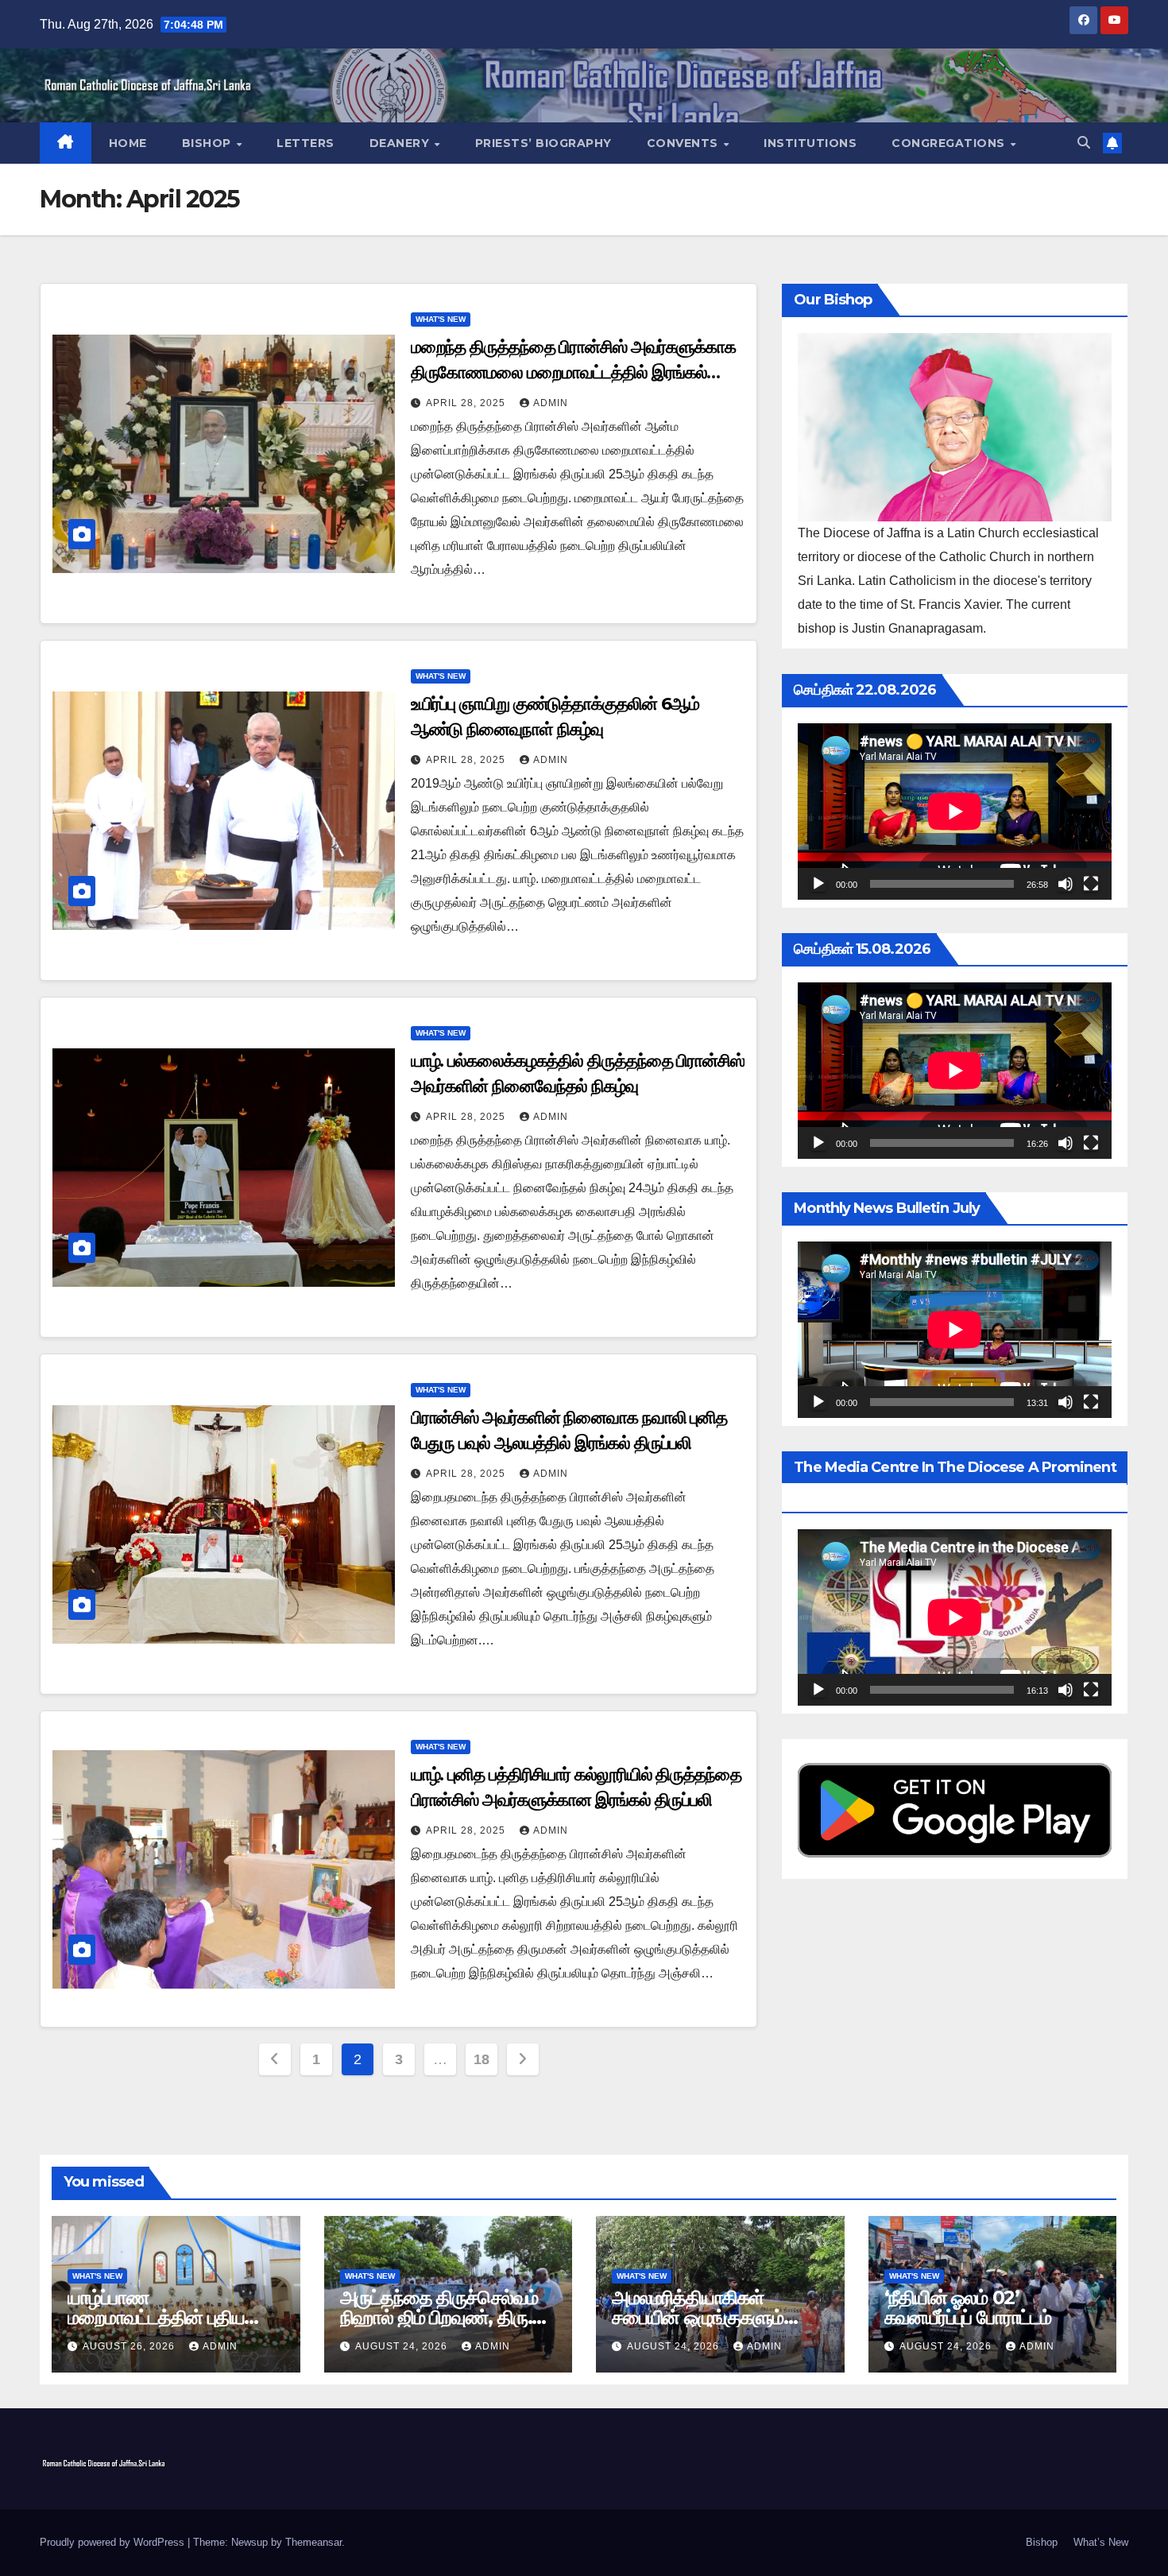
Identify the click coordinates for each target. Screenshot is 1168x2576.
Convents (685, 143)
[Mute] (1066, 884)
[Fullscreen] (1091, 884)
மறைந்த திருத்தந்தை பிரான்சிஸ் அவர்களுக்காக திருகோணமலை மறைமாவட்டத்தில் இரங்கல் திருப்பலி (573, 372)
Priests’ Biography (543, 143)
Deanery (401, 143)
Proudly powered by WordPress (114, 2542)
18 (481, 2059)
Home (128, 143)
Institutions (810, 143)
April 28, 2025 (467, 403)
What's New (441, 319)
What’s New (1101, 2542)
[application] (955, 812)
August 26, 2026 (130, 2346)
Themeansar (313, 2542)
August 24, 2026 (403, 2346)
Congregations (950, 143)
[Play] (818, 884)
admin (551, 403)
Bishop (209, 143)
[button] (1084, 143)
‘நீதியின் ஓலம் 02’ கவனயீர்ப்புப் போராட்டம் (968, 2307)
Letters (306, 143)
